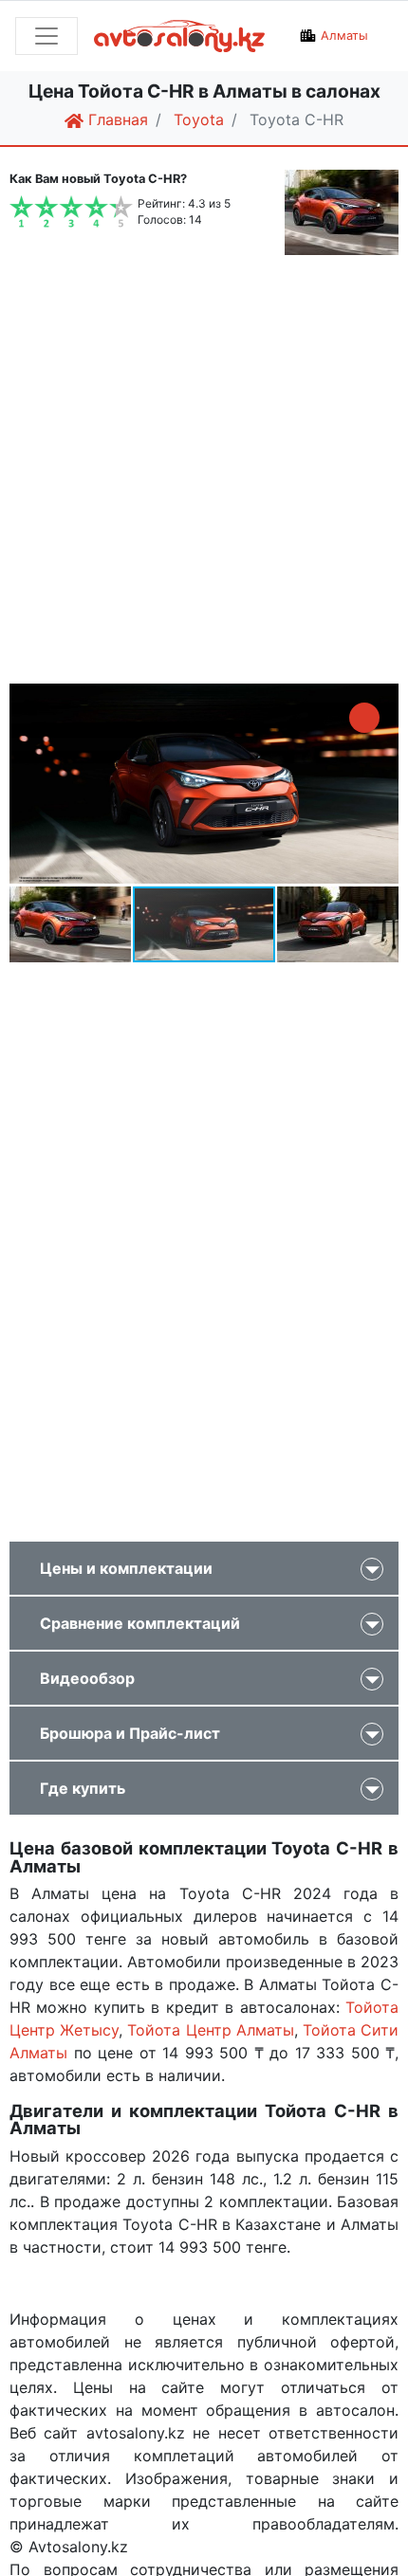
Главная (116, 119)
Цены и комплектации (126, 1568)
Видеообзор (87, 1678)
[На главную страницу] (188, 37)
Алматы (344, 36)
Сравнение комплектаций (140, 1623)
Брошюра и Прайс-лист (130, 1733)
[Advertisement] (204, 472)
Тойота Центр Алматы (210, 2030)
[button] (364, 718)
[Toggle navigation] (46, 36)
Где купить (83, 1788)
